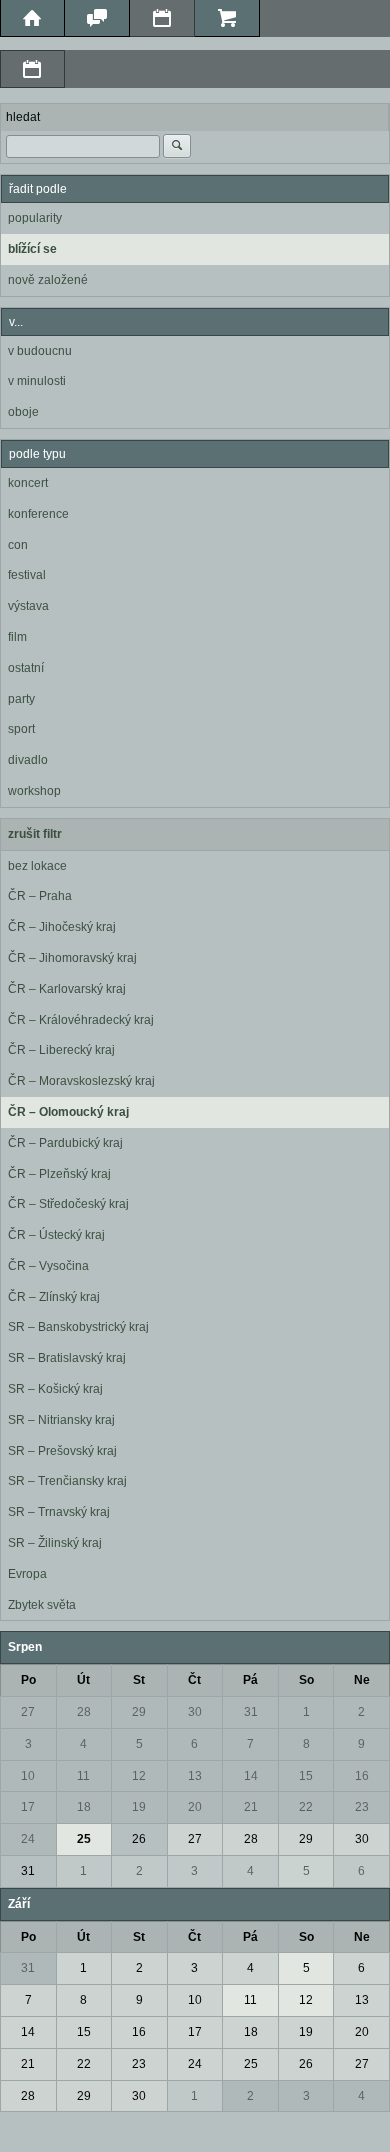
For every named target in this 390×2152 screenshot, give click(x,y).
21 (251, 1807)
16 (362, 1776)
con (18, 545)
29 (139, 1712)
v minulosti (37, 381)
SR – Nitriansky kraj (61, 1420)
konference (38, 514)
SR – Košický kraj (55, 1389)
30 (195, 1712)
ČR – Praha (40, 896)
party (21, 699)
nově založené (48, 280)
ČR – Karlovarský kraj (67, 989)
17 (28, 1807)
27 (28, 1712)
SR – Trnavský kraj (59, 1512)
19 (139, 1807)
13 (195, 1776)
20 (195, 1807)
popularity (35, 218)
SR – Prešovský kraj (62, 1451)
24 (28, 1839)
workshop (34, 791)
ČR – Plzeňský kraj (59, 1174)
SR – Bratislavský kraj (67, 1358)
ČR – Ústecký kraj (56, 1235)
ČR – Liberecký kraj (61, 1050)
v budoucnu (40, 351)
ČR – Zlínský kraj (54, 1297)
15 (306, 1776)
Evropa (27, 1574)
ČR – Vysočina (48, 1266)
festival (27, 575)
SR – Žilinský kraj (55, 1543)
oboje (23, 412)
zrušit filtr (35, 834)
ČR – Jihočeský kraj (62, 927)
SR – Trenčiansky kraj (67, 1481)
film (17, 637)
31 (251, 1712)
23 (362, 1807)
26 (139, 1839)
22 (306, 1807)
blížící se (32, 249)
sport (21, 729)
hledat (23, 117)
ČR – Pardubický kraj (65, 1143)
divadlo (28, 760)
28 (84, 1712)
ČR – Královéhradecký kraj (81, 1020)
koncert (28, 483)
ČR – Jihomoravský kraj (72, 958)
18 (84, 1807)
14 (251, 1776)
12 (139, 1776)
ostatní (26, 668)
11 (83, 1776)
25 (84, 1839)
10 (28, 1776)
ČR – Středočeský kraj (68, 1204)
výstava (28, 606)
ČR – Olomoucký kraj (68, 1112)
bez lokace (37, 866)
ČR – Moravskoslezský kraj (81, 1081)
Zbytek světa (42, 1605)
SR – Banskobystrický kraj (78, 1327)
